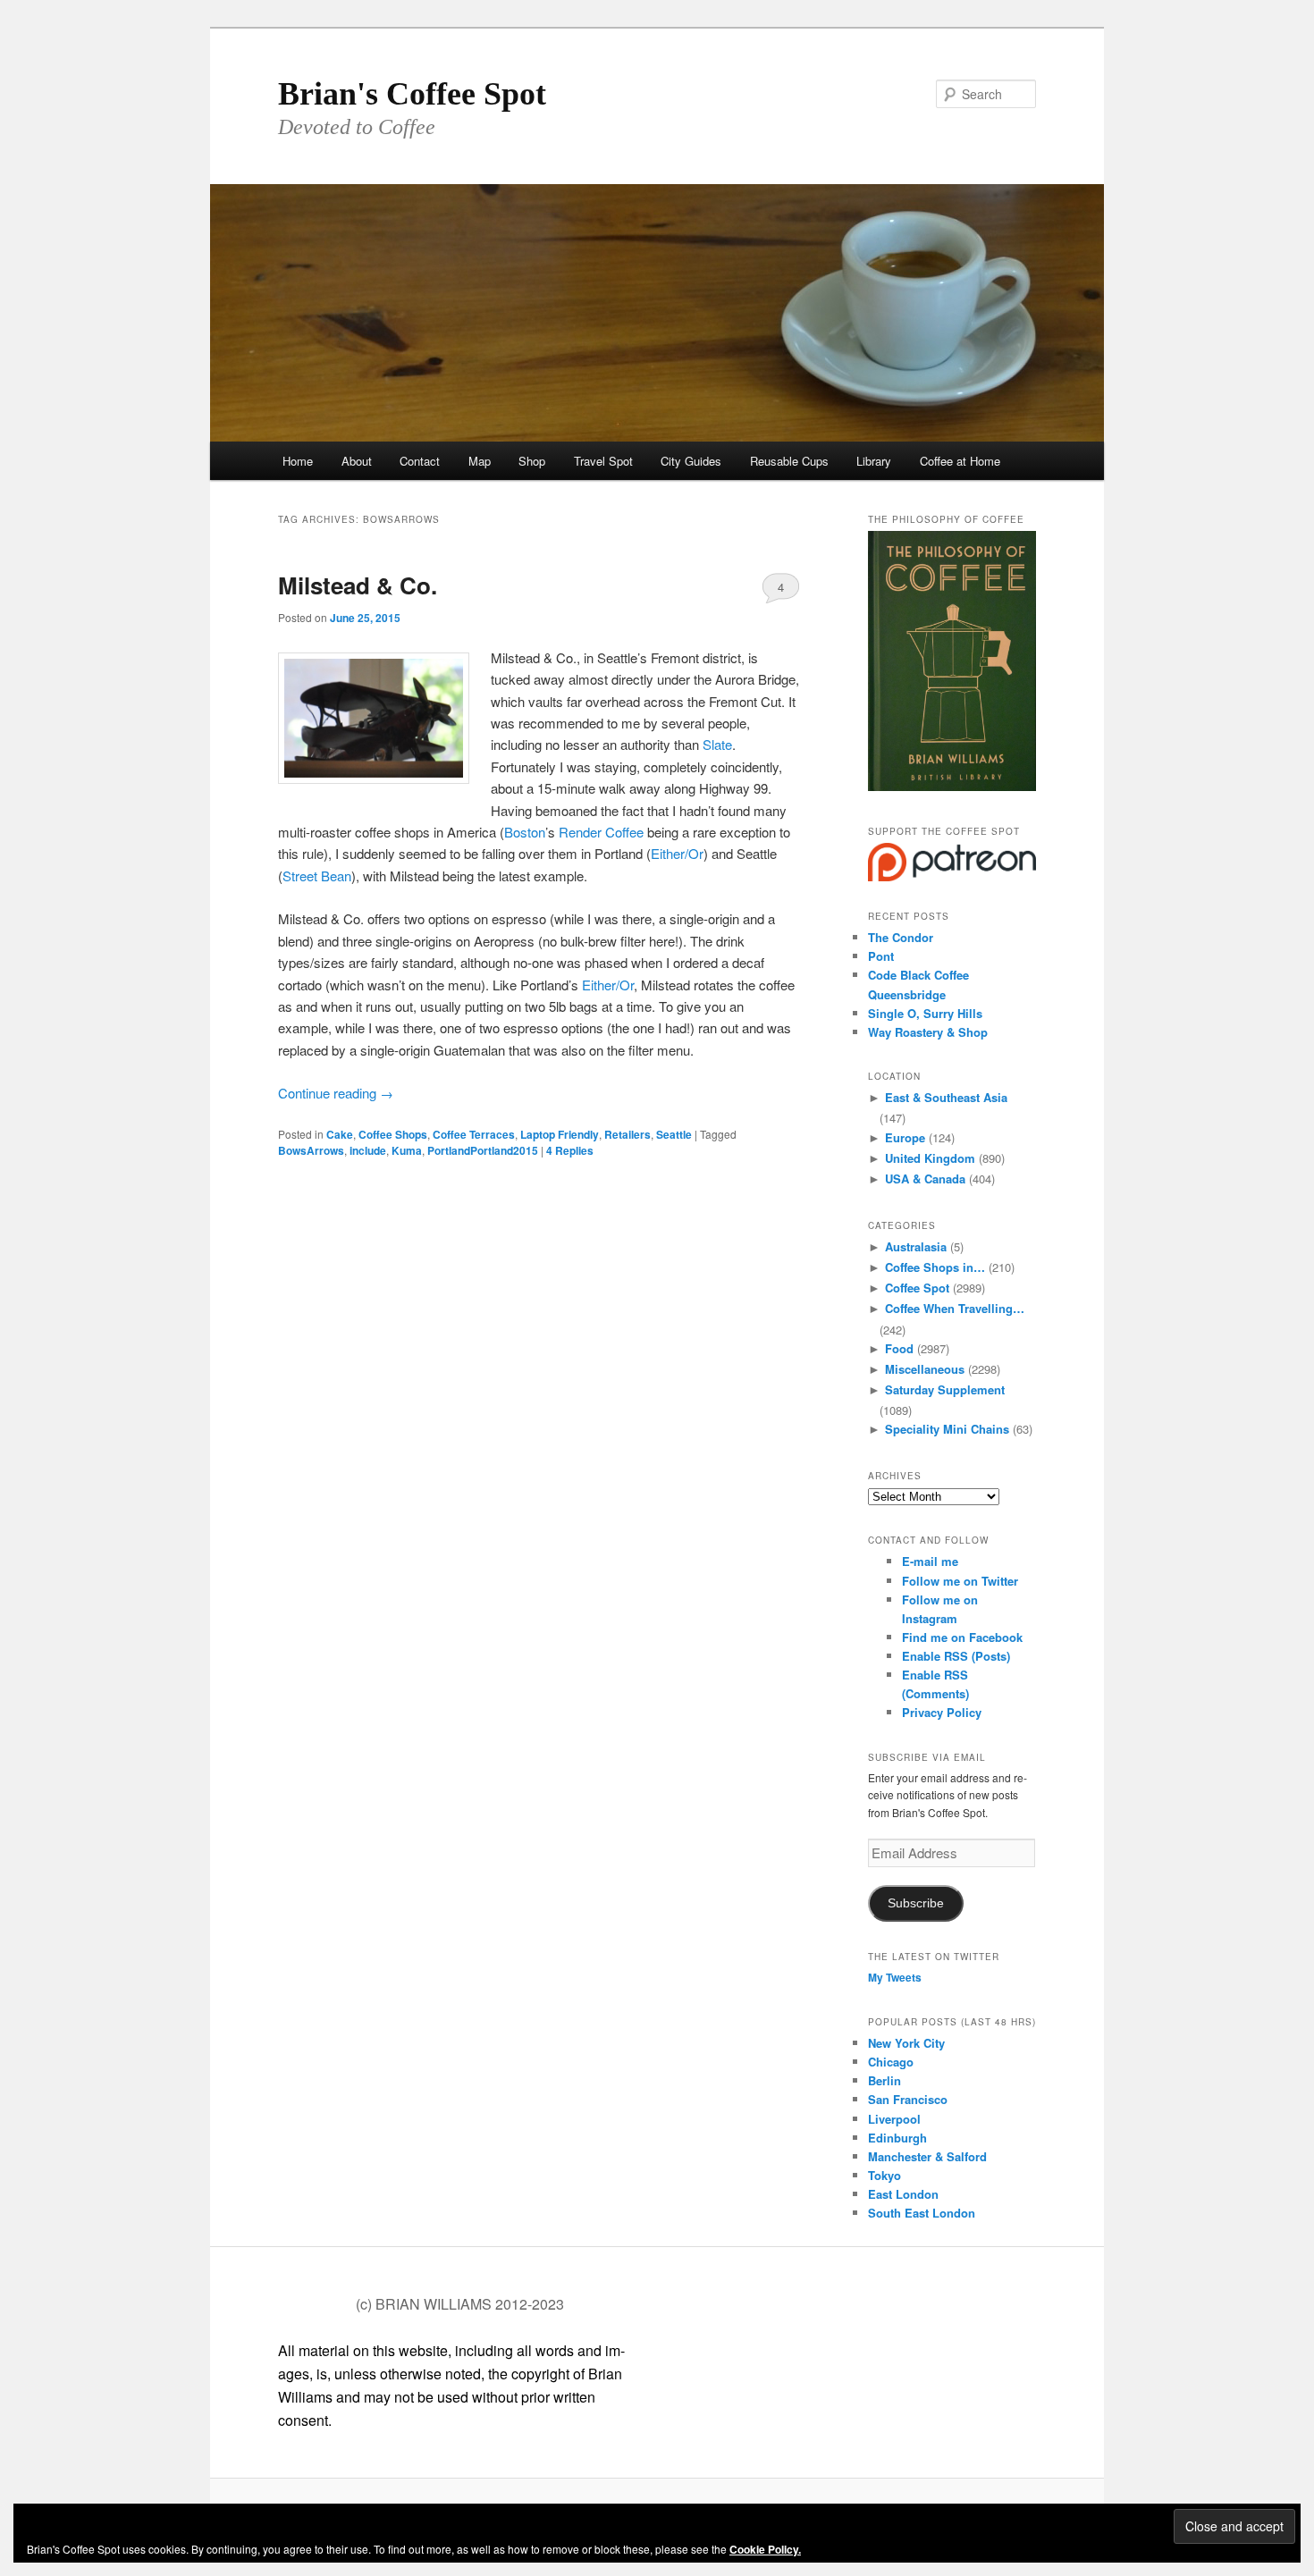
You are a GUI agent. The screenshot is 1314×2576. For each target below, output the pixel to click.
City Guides (691, 461)
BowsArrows (311, 1150)
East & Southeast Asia (946, 1097)
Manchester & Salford (927, 2156)
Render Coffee (601, 832)
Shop (532, 461)
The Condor (901, 937)
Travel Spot (603, 461)
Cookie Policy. (765, 2549)
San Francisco (908, 2099)
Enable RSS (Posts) (956, 1656)
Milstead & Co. (358, 585)
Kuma (407, 1150)
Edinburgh (897, 2138)
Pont (881, 956)
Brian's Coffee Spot (412, 94)
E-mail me (930, 1561)
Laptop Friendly (560, 1134)
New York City (906, 2043)
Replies (570, 1150)
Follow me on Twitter (960, 1581)
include (368, 1150)
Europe (905, 1137)
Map (480, 461)
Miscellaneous (925, 1369)
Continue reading (336, 1093)
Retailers (628, 1134)
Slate (717, 744)
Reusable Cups (789, 461)
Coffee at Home (960, 461)
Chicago (891, 2062)
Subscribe (916, 1903)
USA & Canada (925, 1179)
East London (903, 2194)
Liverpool (894, 2119)
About (357, 461)
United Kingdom (930, 1158)
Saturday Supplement (945, 1389)
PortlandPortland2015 (483, 1150)
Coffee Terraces (474, 1134)
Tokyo (884, 2175)
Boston (525, 832)
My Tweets (895, 1977)
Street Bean (317, 876)
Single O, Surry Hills (925, 1013)
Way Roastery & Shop (928, 1032)
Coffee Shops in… (935, 1267)
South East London (922, 2213)
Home (298, 461)
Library (874, 461)
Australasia (916, 1246)
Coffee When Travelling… (955, 1308)
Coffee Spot (917, 1288)
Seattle (674, 1134)
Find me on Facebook (962, 1637)
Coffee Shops (393, 1134)
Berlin (884, 2080)
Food (899, 1348)
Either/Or (677, 853)
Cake (340, 1134)
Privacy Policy (942, 1712)
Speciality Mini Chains (947, 1429)
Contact (420, 461)
